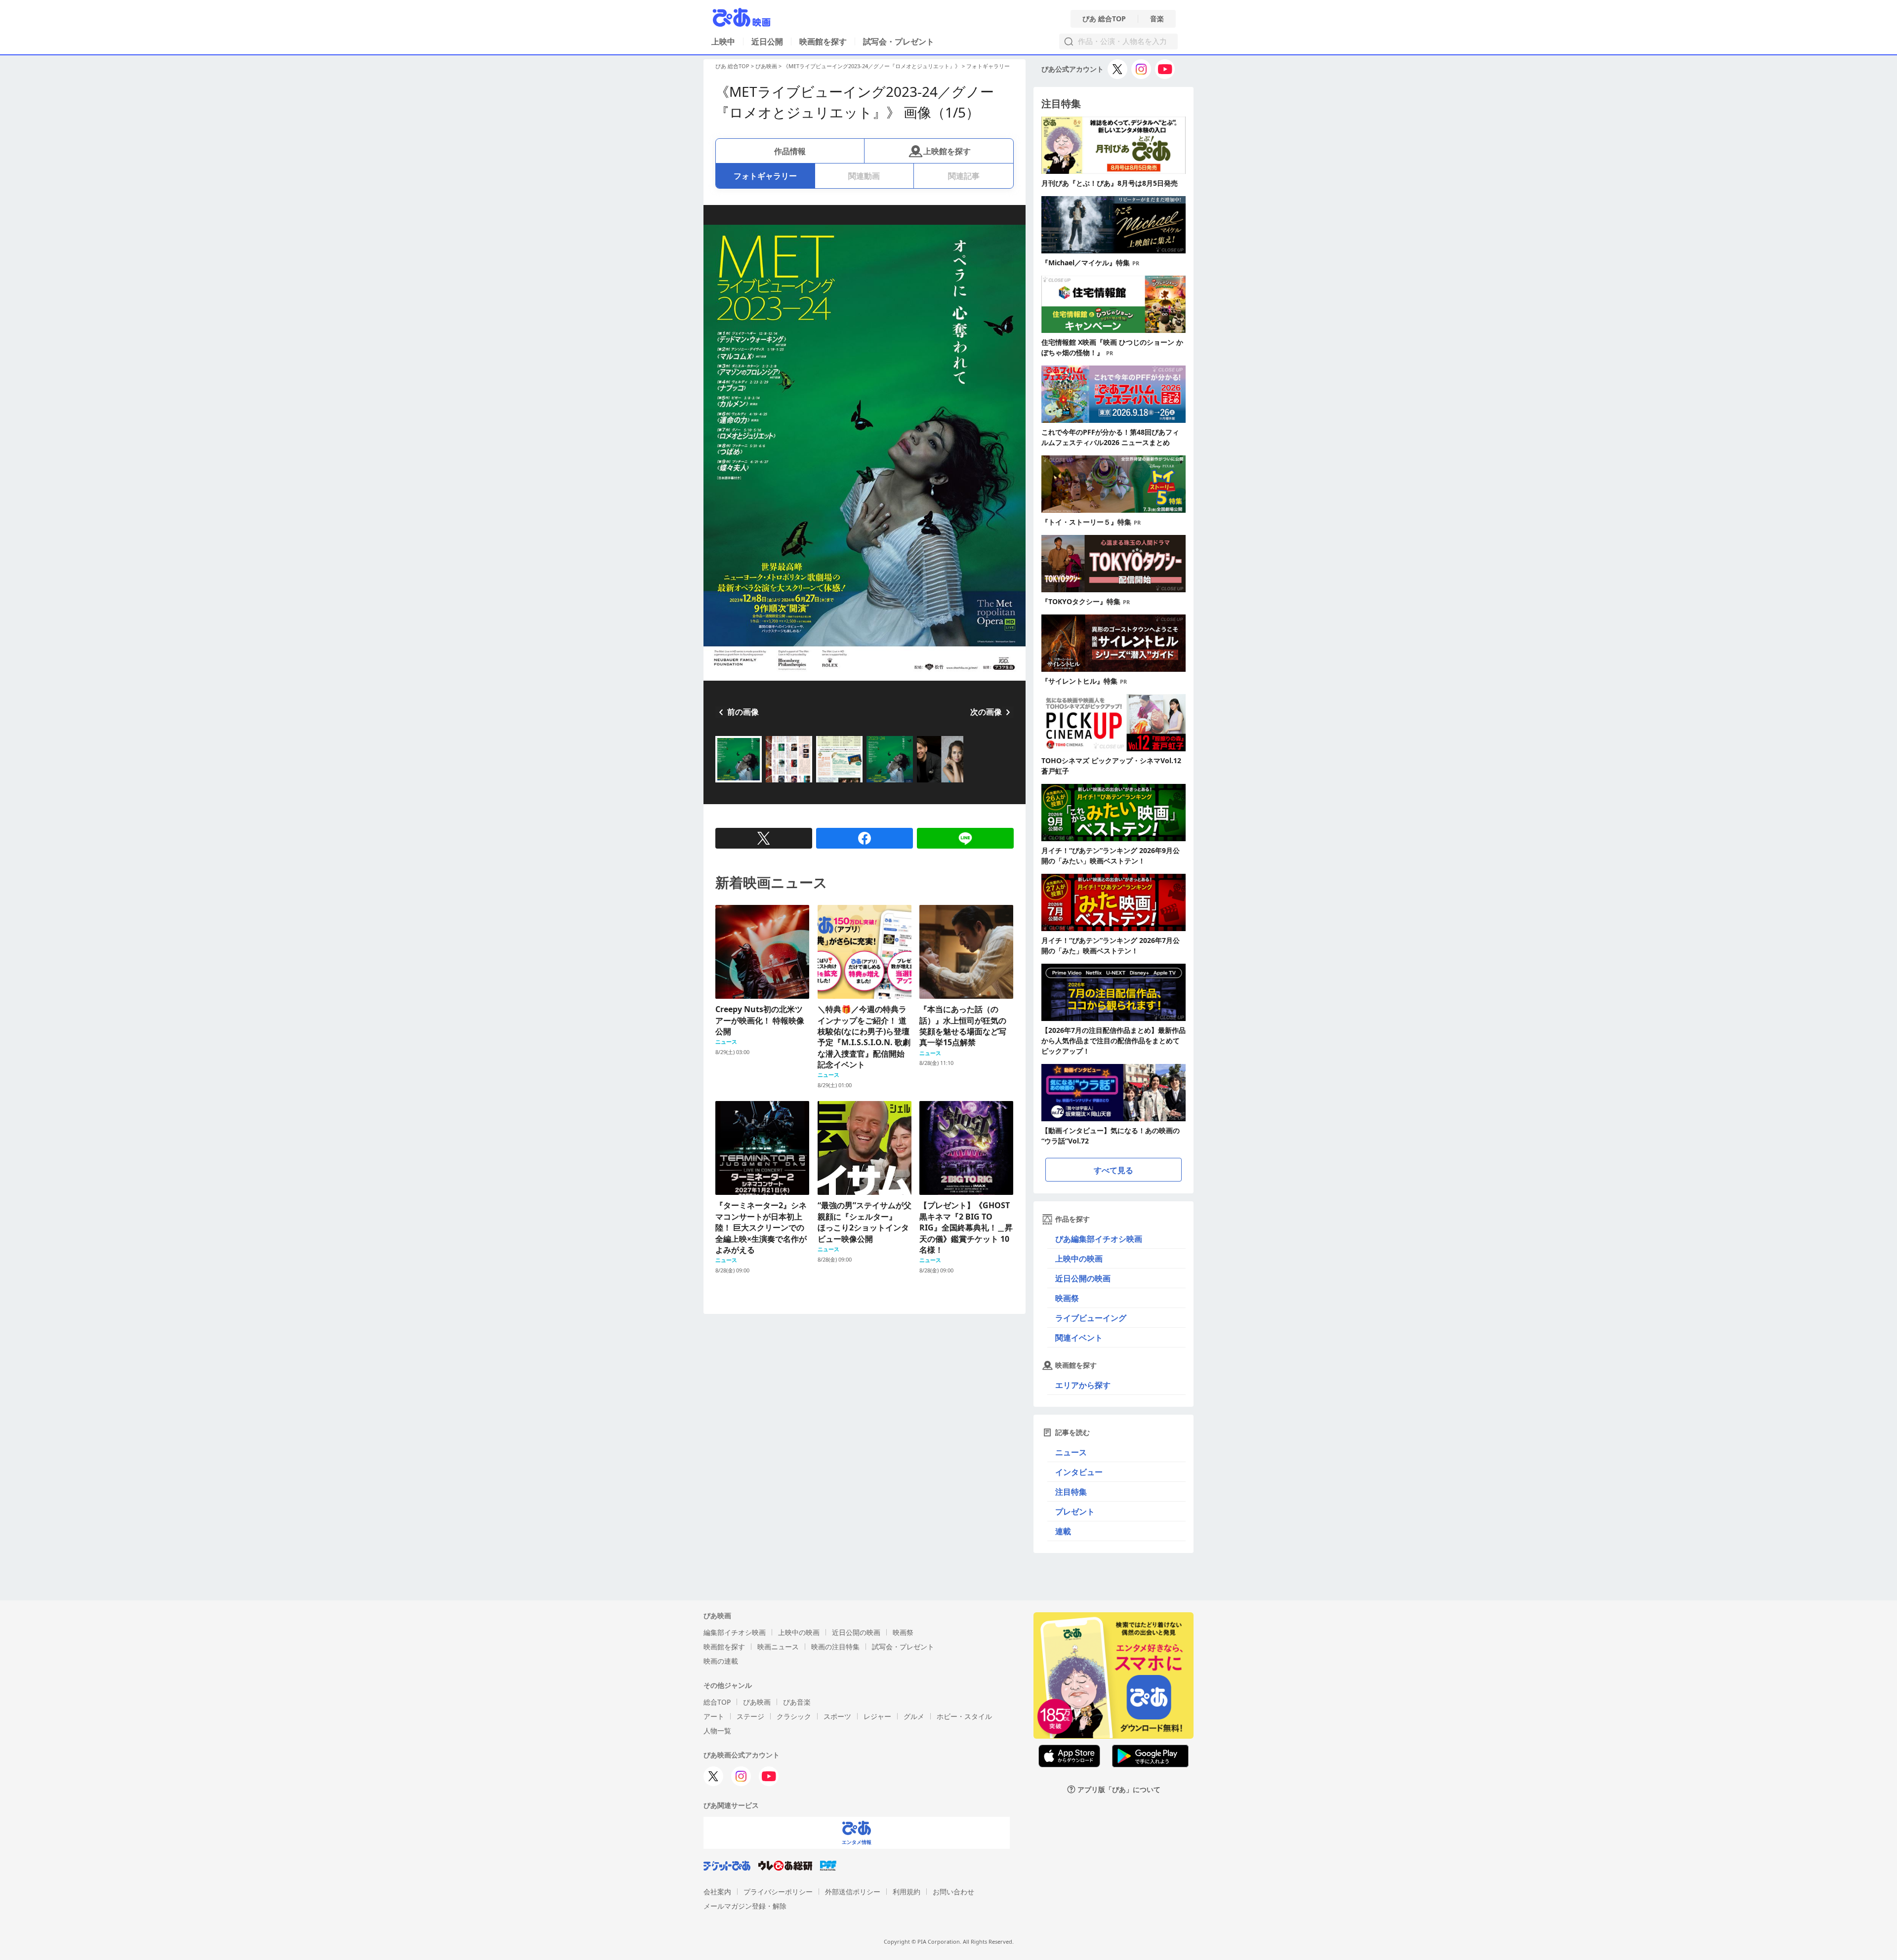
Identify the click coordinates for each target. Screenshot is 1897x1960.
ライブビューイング (1091, 1318)
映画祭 (1067, 1298)
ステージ (750, 1716)
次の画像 (986, 712)
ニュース (1071, 1452)
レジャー (877, 1716)
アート (714, 1716)
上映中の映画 (1079, 1259)
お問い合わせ (953, 1892)
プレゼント (1075, 1511)
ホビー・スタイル (964, 1716)
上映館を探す (947, 151)
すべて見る (1113, 1170)
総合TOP (717, 1702)
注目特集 (1071, 1492)
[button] (719, 783)
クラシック (794, 1716)
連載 (1063, 1531)
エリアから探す (1083, 1385)
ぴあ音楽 (797, 1702)
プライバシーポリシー (778, 1892)
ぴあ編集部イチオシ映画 (1099, 1239)
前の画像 (743, 712)
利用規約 (907, 1892)
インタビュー (1079, 1472)
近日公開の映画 (1083, 1278)
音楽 (1157, 19)
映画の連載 (721, 1661)
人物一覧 (717, 1731)
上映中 (723, 41)
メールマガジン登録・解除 (745, 1906)
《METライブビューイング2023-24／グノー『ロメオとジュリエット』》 (872, 66)
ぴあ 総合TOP (1104, 19)
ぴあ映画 (766, 66)
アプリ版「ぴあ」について (1119, 1789)
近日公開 (767, 41)
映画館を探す (823, 41)
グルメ (914, 1716)
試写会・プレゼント (899, 41)
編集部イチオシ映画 (735, 1632)
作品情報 (790, 151)
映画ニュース (778, 1647)
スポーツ (837, 1716)
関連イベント (1079, 1338)
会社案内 (717, 1892)
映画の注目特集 (835, 1647)
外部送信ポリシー (853, 1892)
